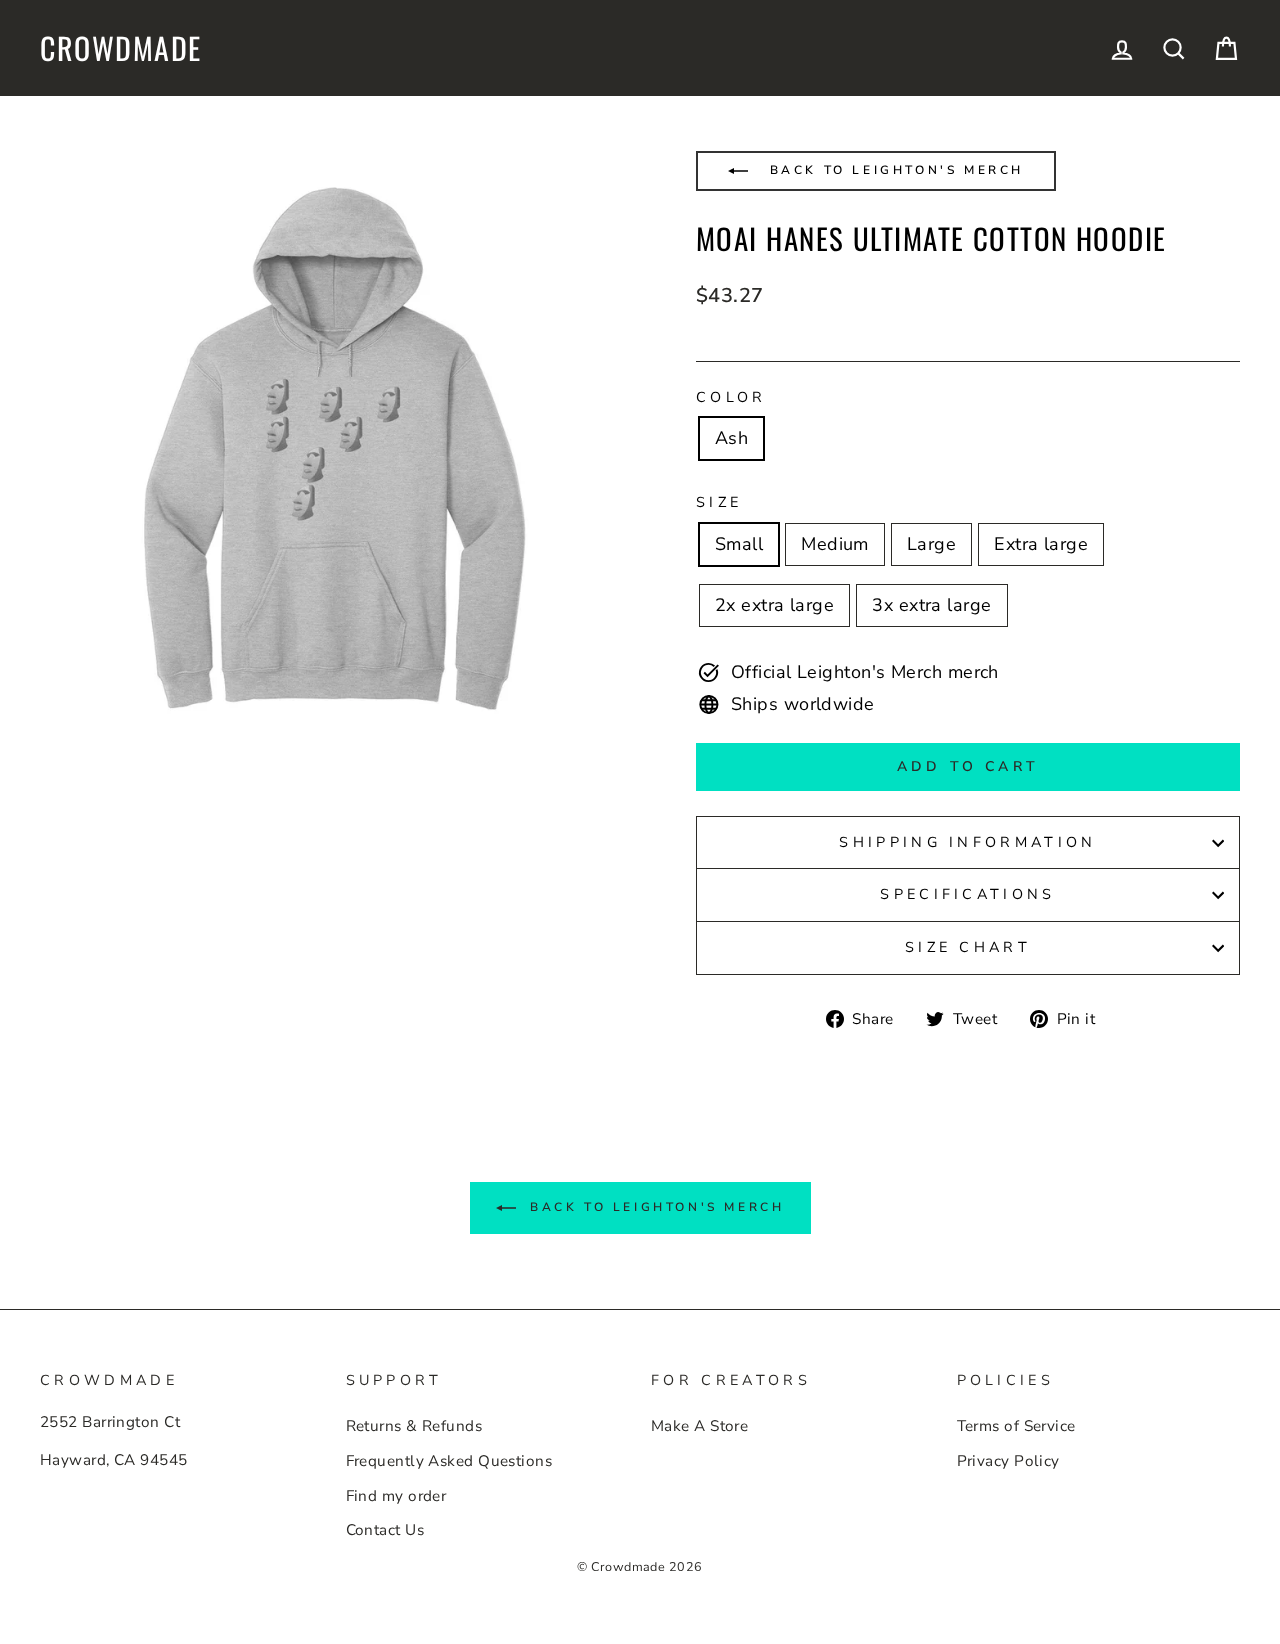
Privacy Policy (1008, 1461)
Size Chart (968, 947)
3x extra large (931, 605)
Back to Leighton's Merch (893, 170)
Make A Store (699, 1426)
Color (731, 397)
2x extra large (774, 605)
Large (931, 544)
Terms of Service (1016, 1426)
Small (739, 544)
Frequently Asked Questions (449, 1461)
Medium (835, 544)
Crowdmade (121, 48)
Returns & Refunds (414, 1426)
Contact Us (385, 1530)
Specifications (967, 894)
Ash (731, 438)
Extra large (1041, 544)
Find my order (396, 1496)
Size (719, 502)
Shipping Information (967, 842)
